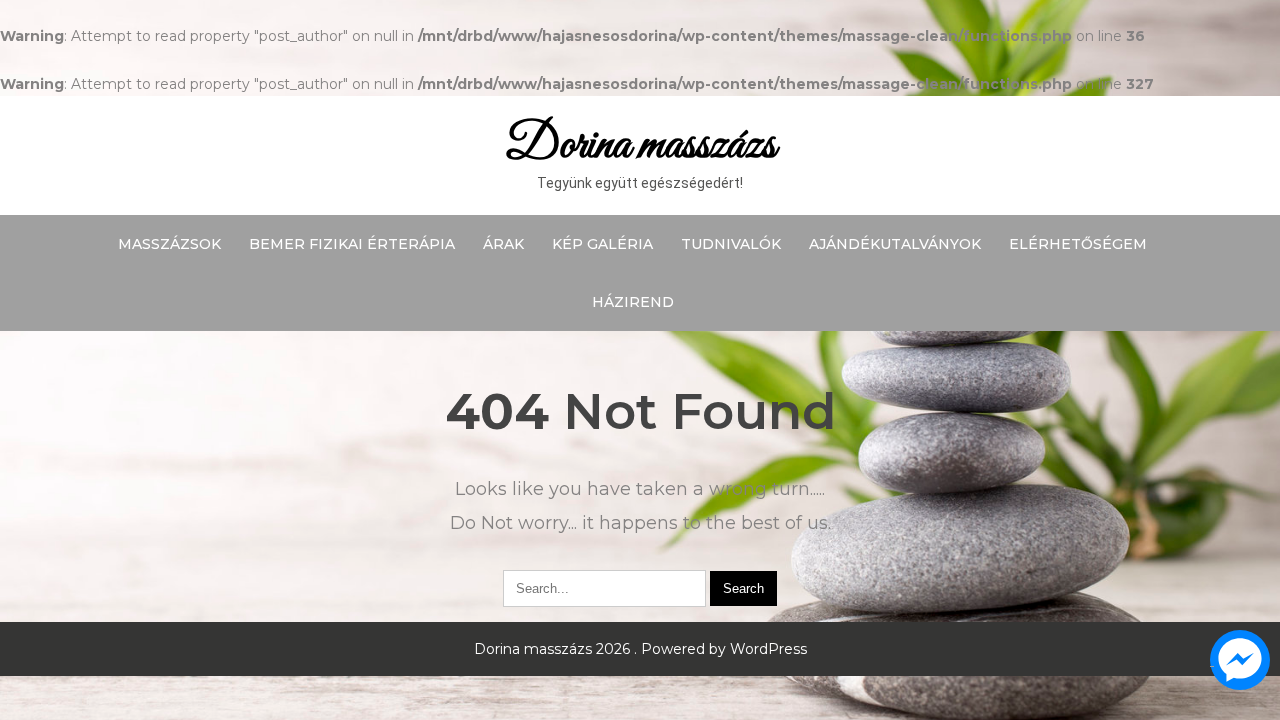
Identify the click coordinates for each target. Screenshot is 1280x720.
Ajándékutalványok (895, 244)
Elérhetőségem (1078, 244)
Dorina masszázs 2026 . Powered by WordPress (640, 649)
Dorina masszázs (640, 145)
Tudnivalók (731, 244)
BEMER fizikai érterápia (352, 244)
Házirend (633, 302)
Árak (503, 244)
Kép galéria (602, 244)
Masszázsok (169, 244)
